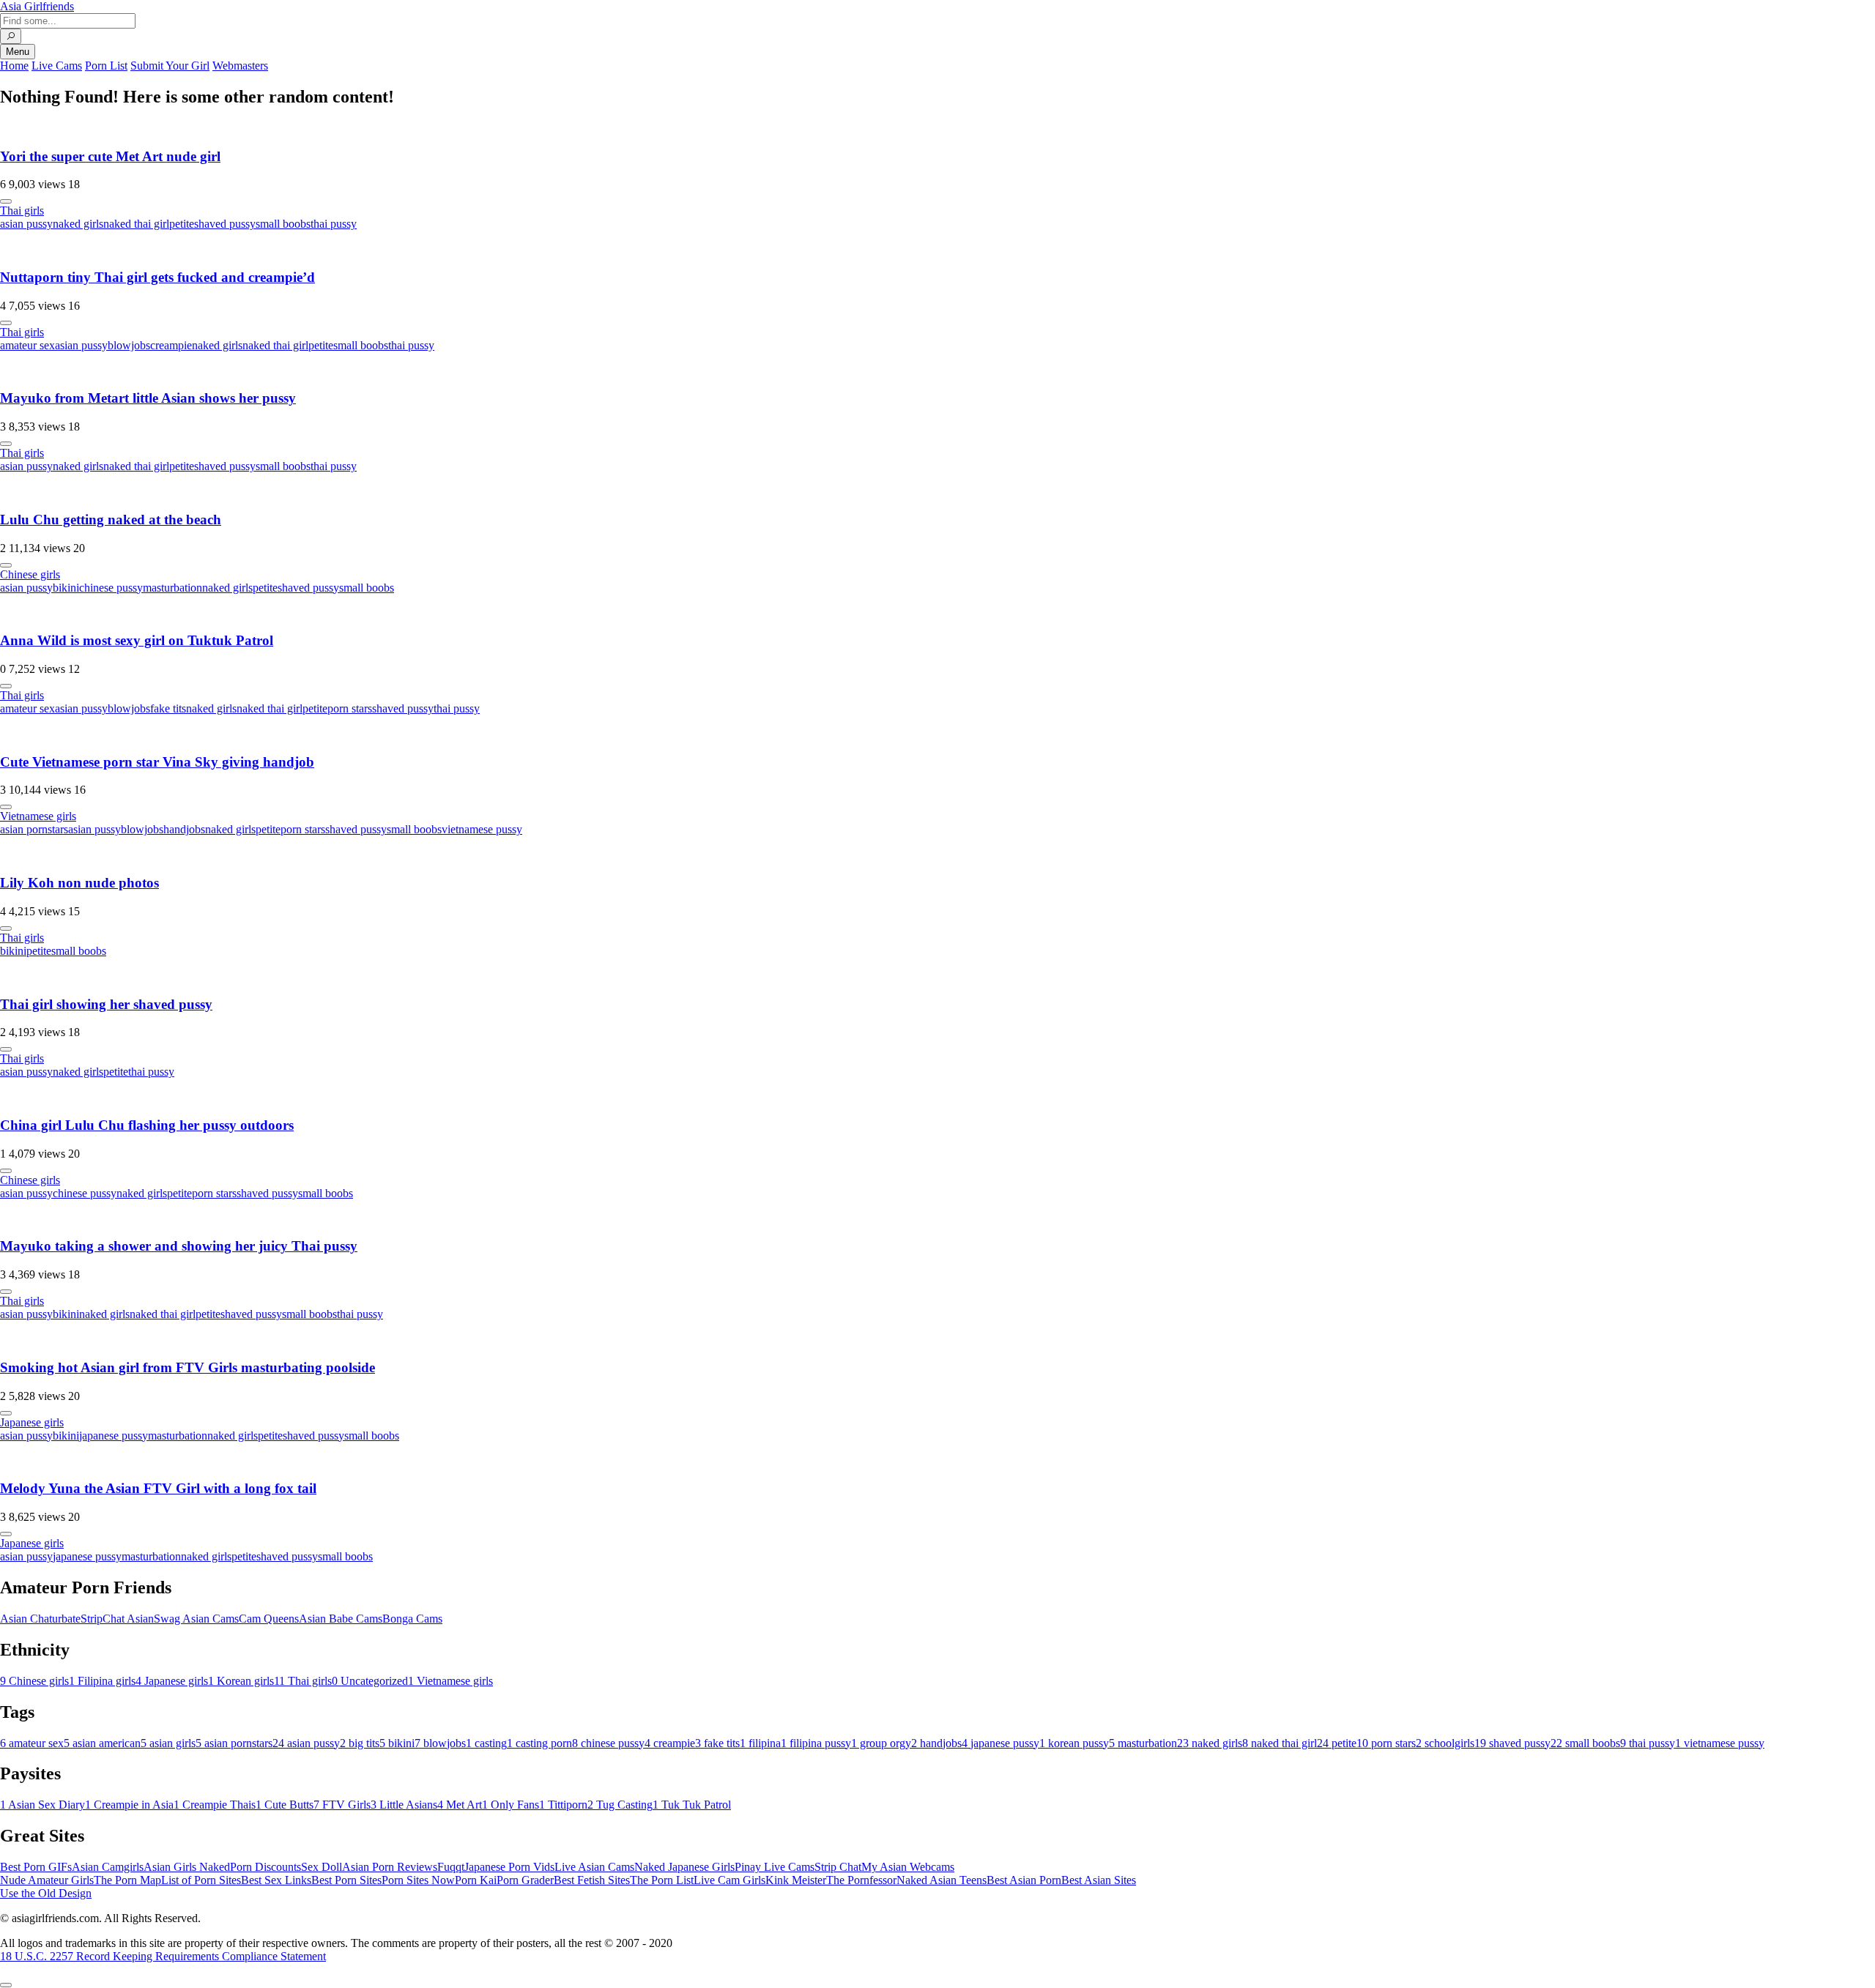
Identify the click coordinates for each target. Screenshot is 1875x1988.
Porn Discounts (266, 1867)
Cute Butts (285, 1805)
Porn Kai (476, 1880)
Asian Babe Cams (341, 1619)
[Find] (11, 36)
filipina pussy (816, 1743)
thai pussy (334, 224)
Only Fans (510, 1805)
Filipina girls (102, 1681)
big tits (360, 1743)
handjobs (184, 829)
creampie (171, 345)
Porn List (106, 66)
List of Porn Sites (201, 1880)
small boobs (283, 224)
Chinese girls (30, 574)
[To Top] (6, 1985)
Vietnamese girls (38, 816)
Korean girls (241, 1681)
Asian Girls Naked (187, 1867)
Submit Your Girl (170, 66)
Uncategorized (370, 1681)
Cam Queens (269, 1619)
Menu (18, 52)
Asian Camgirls (108, 1867)
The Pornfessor (861, 1880)
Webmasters (240, 66)
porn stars (350, 708)
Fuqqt (451, 1867)
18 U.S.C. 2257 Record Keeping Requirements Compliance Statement (163, 1956)
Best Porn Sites (346, 1880)
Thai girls (22, 211)
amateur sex (27, 345)
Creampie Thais (215, 1805)
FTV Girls (342, 1805)
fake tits (168, 708)
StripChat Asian (117, 1619)
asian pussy (26, 224)
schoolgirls (1445, 1743)
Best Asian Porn (1024, 1880)
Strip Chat (838, 1867)
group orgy (881, 1743)
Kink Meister (796, 1880)
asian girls (168, 1743)
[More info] (6, 201)
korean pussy (1074, 1743)
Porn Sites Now (418, 1880)
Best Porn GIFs (36, 1867)
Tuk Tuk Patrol (692, 1805)
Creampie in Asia (129, 1805)
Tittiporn (563, 1805)
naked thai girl (136, 224)
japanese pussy (114, 1436)
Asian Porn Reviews (390, 1867)
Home (14, 66)
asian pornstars (34, 829)
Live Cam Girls (729, 1880)
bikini (66, 588)
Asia (37, 6)
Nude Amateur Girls (47, 1880)
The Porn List (662, 1880)
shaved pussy (225, 224)
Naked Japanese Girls (684, 1867)
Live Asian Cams (594, 1867)
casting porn (539, 1743)
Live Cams (57, 66)
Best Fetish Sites (592, 1880)
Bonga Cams (412, 1619)
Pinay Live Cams (775, 1867)
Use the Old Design (46, 1893)
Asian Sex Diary (42, 1805)
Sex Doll (322, 1867)
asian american (102, 1743)
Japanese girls (32, 1422)
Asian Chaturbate (40, 1619)
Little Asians (404, 1805)
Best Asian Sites (1099, 1880)
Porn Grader (525, 1880)
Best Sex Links (276, 1880)
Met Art (460, 1805)
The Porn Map (127, 1880)
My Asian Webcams (908, 1867)
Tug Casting (620, 1805)
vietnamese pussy (482, 829)
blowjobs (129, 345)
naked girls (78, 224)
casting (486, 1743)
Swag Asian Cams (196, 1619)
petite (182, 224)
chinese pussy (111, 588)
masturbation (172, 588)
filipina (760, 1743)
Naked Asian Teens (942, 1880)
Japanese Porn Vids (509, 1867)
